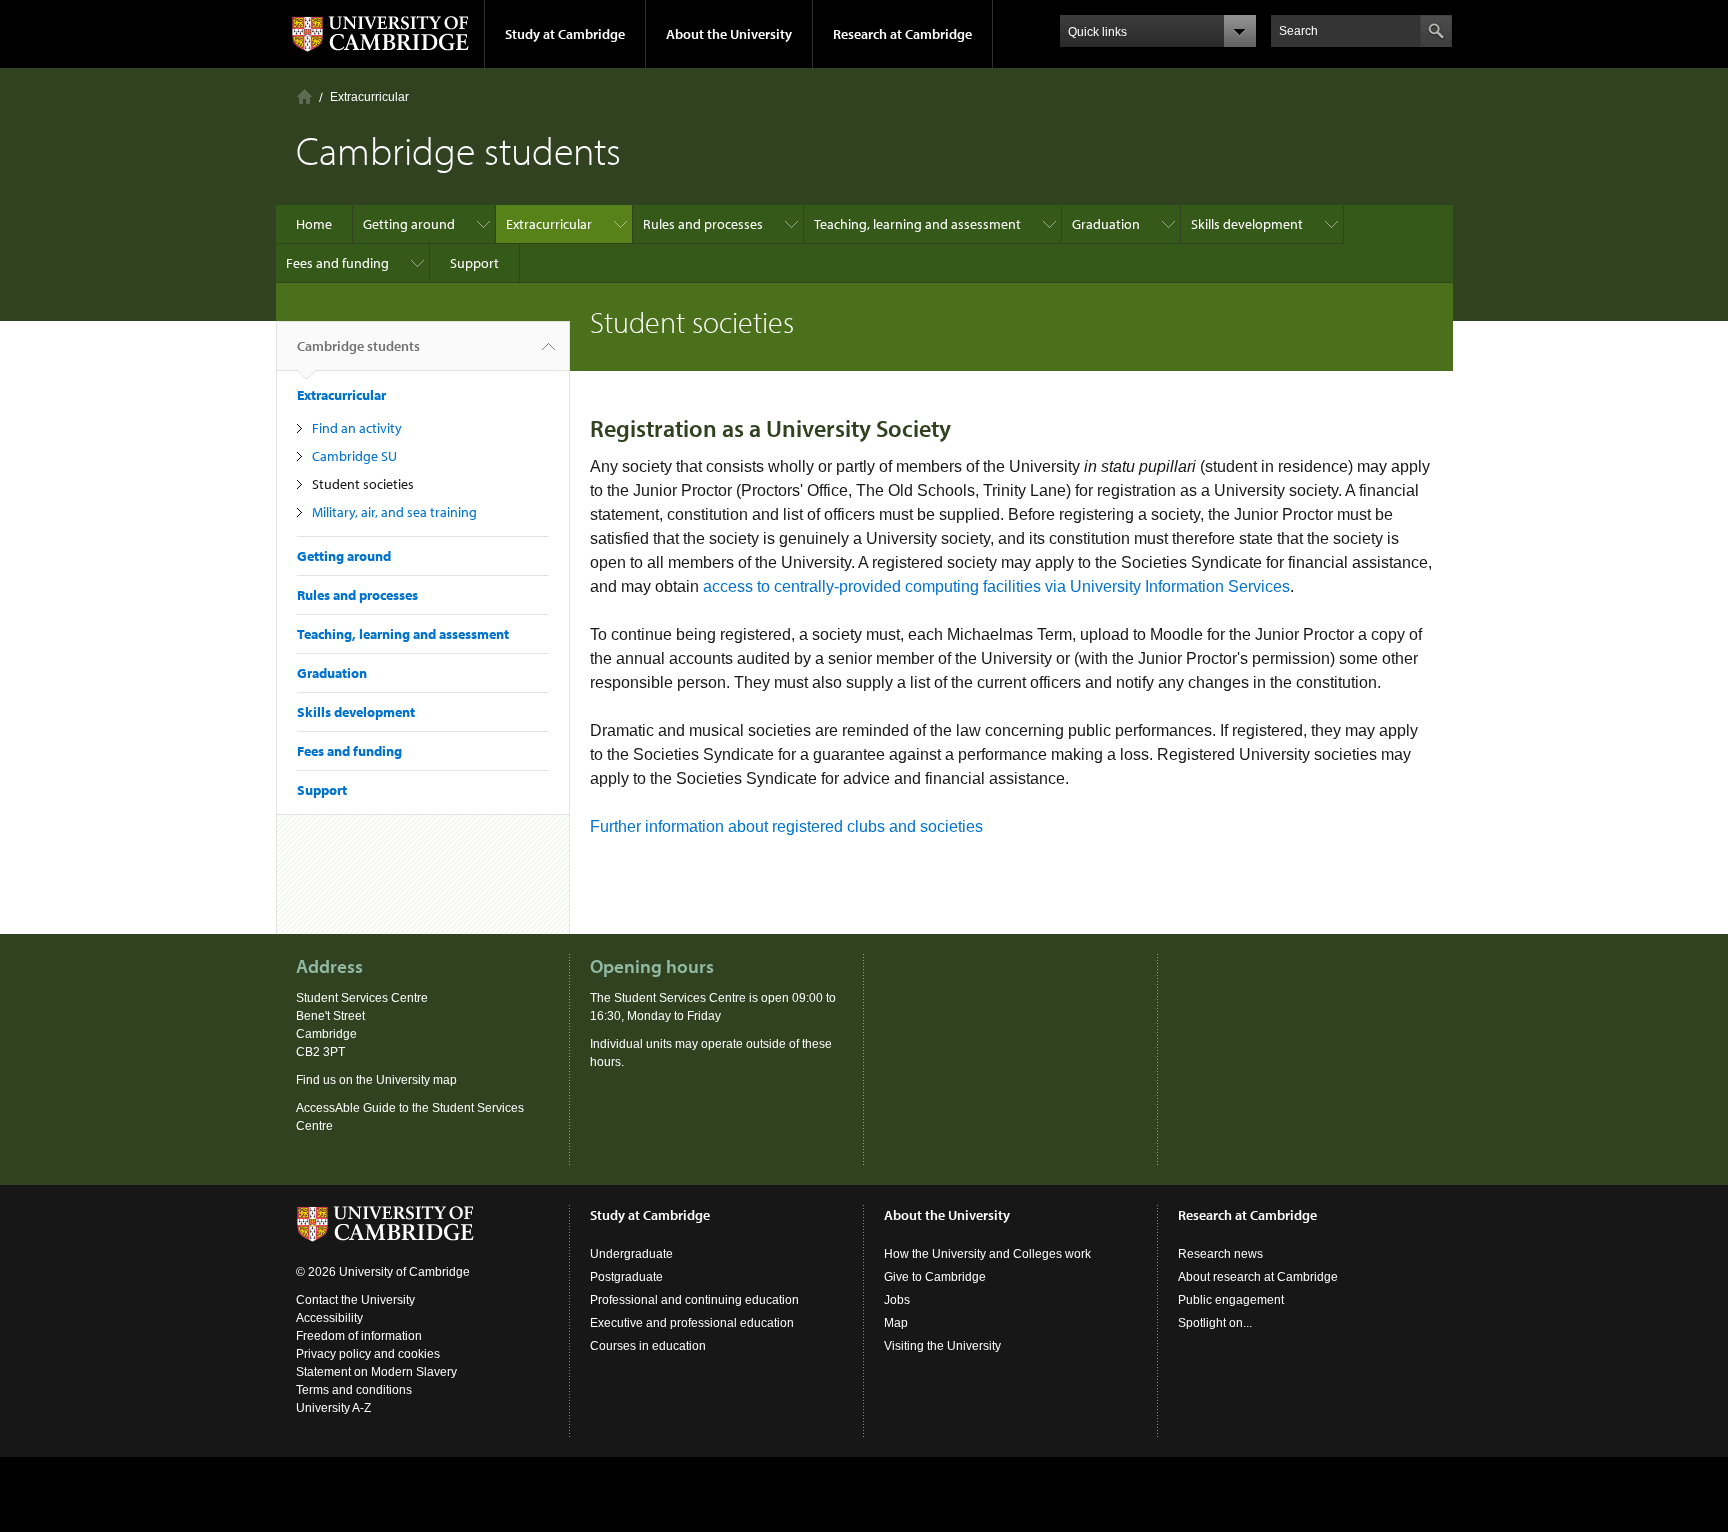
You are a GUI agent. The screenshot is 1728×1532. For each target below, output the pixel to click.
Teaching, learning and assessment (917, 224)
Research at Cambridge (902, 34)
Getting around (409, 224)
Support (474, 263)
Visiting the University (942, 1346)
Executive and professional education (692, 1323)
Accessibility (329, 1318)
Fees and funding (337, 263)
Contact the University (355, 1300)
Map (896, 1323)
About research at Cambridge (1258, 1277)
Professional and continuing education (694, 1300)
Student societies (363, 484)
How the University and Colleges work (987, 1254)
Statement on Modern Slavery (376, 1372)
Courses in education (648, 1346)
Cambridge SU (354, 456)
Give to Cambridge (935, 1277)
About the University (729, 34)
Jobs (897, 1300)
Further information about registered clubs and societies (786, 826)
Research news (1220, 1254)
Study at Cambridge (565, 34)
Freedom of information (359, 1336)
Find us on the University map (376, 1080)
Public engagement (1231, 1300)
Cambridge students (358, 346)
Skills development (1247, 224)
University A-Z (333, 1408)
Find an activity (357, 428)
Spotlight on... (1215, 1323)
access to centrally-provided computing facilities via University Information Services (996, 586)
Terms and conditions (354, 1390)
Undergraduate (631, 1254)
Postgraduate (626, 1277)
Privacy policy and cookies (368, 1354)
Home (304, 96)
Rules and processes (703, 224)
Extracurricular (369, 97)
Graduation (1106, 224)
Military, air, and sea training (394, 512)
